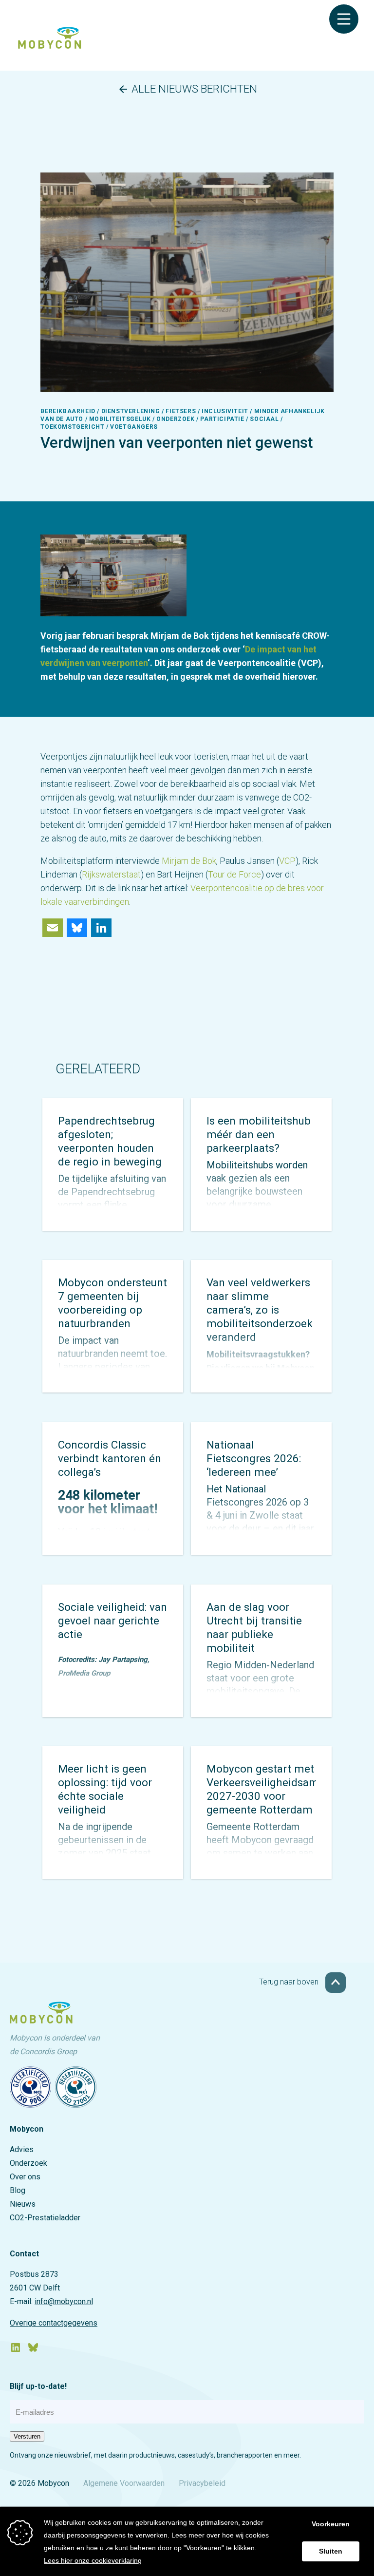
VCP (287, 861)
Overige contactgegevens (54, 2323)
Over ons (25, 2177)
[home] (50, 46)
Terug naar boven (290, 1982)
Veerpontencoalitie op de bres (248, 888)
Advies (22, 2149)
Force (249, 874)
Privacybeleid (202, 2483)
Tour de (222, 874)
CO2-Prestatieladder (45, 2218)
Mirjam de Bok (189, 861)
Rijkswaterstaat (111, 874)
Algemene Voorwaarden (124, 2483)
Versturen (27, 2436)
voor (315, 888)
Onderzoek (28, 2163)
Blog (18, 2190)
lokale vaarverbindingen (85, 902)
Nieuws (23, 2204)
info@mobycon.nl (64, 2301)
